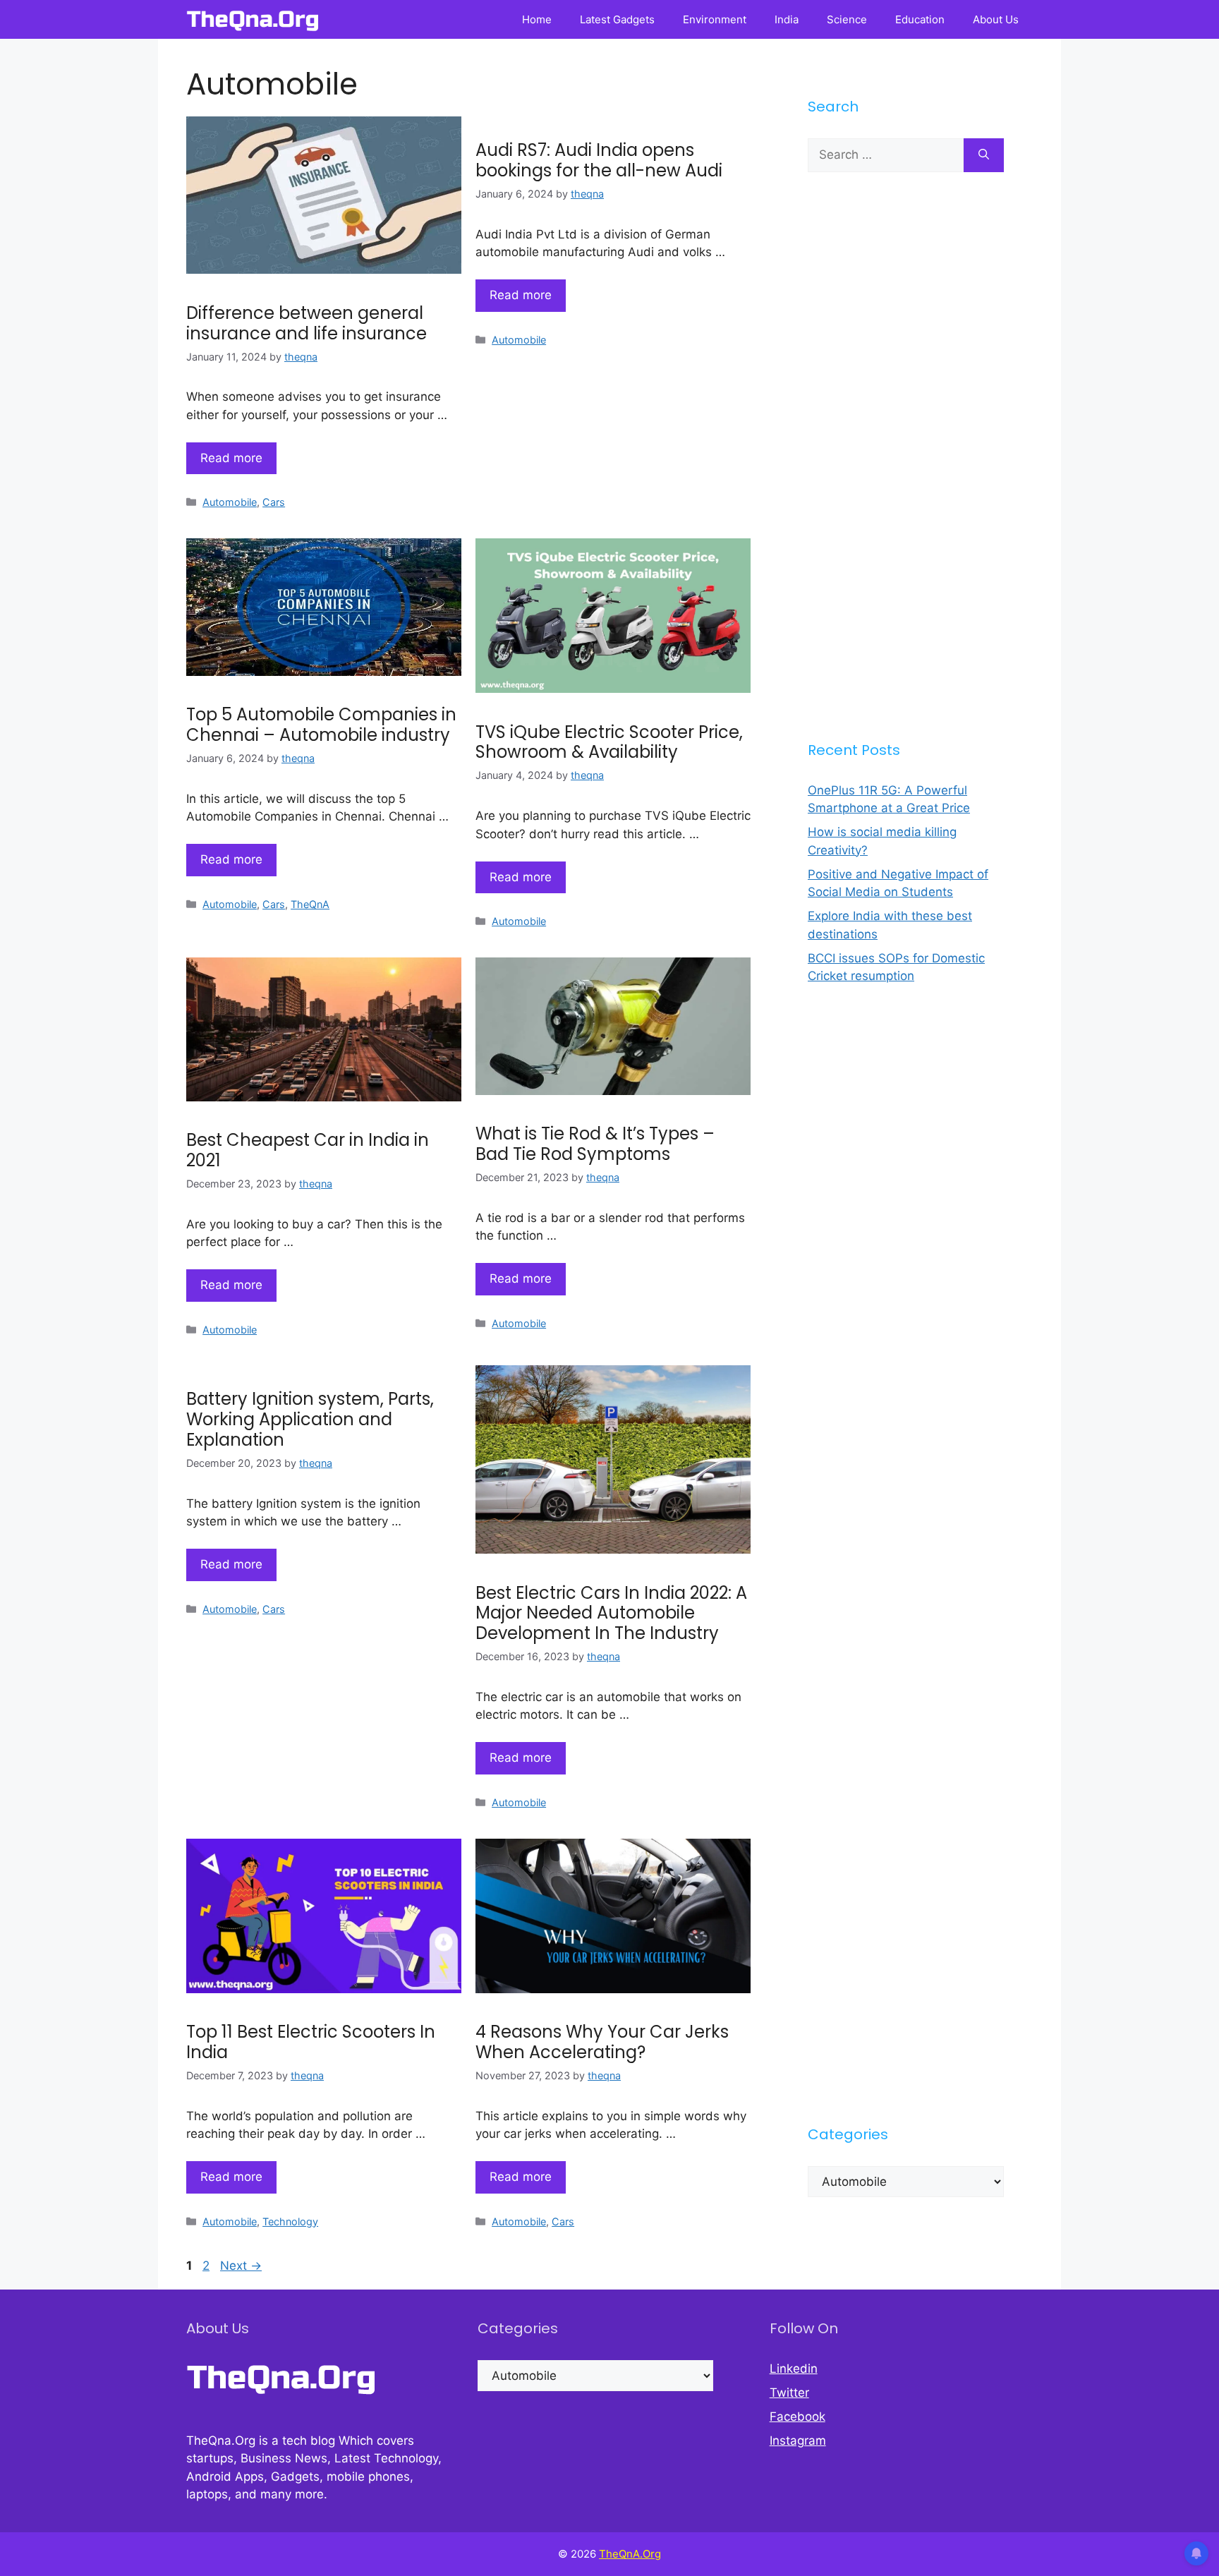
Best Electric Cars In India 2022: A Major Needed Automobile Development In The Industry (611, 1613)
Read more (231, 458)
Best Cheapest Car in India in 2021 (308, 1150)
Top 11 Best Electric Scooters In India (311, 2042)
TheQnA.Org (630, 2554)
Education (920, 19)
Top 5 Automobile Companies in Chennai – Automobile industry (321, 725)
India (787, 19)
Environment (715, 19)
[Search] (984, 155)
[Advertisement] (906, 456)
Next (241, 2266)
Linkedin (794, 2369)
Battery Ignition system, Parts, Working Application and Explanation (310, 1419)
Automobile (230, 502)
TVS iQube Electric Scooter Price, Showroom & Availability (609, 742)
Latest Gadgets (617, 19)
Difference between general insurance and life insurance (307, 323)
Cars (274, 502)
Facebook (797, 2417)
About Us (996, 19)
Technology (290, 2221)
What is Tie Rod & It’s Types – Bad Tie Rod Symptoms (595, 1144)
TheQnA (310, 904)
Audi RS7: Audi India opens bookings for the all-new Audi (599, 160)
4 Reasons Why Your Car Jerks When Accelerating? (602, 2042)
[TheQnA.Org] (253, 19)
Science (847, 19)
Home (537, 19)
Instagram (798, 2441)
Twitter (789, 2393)
